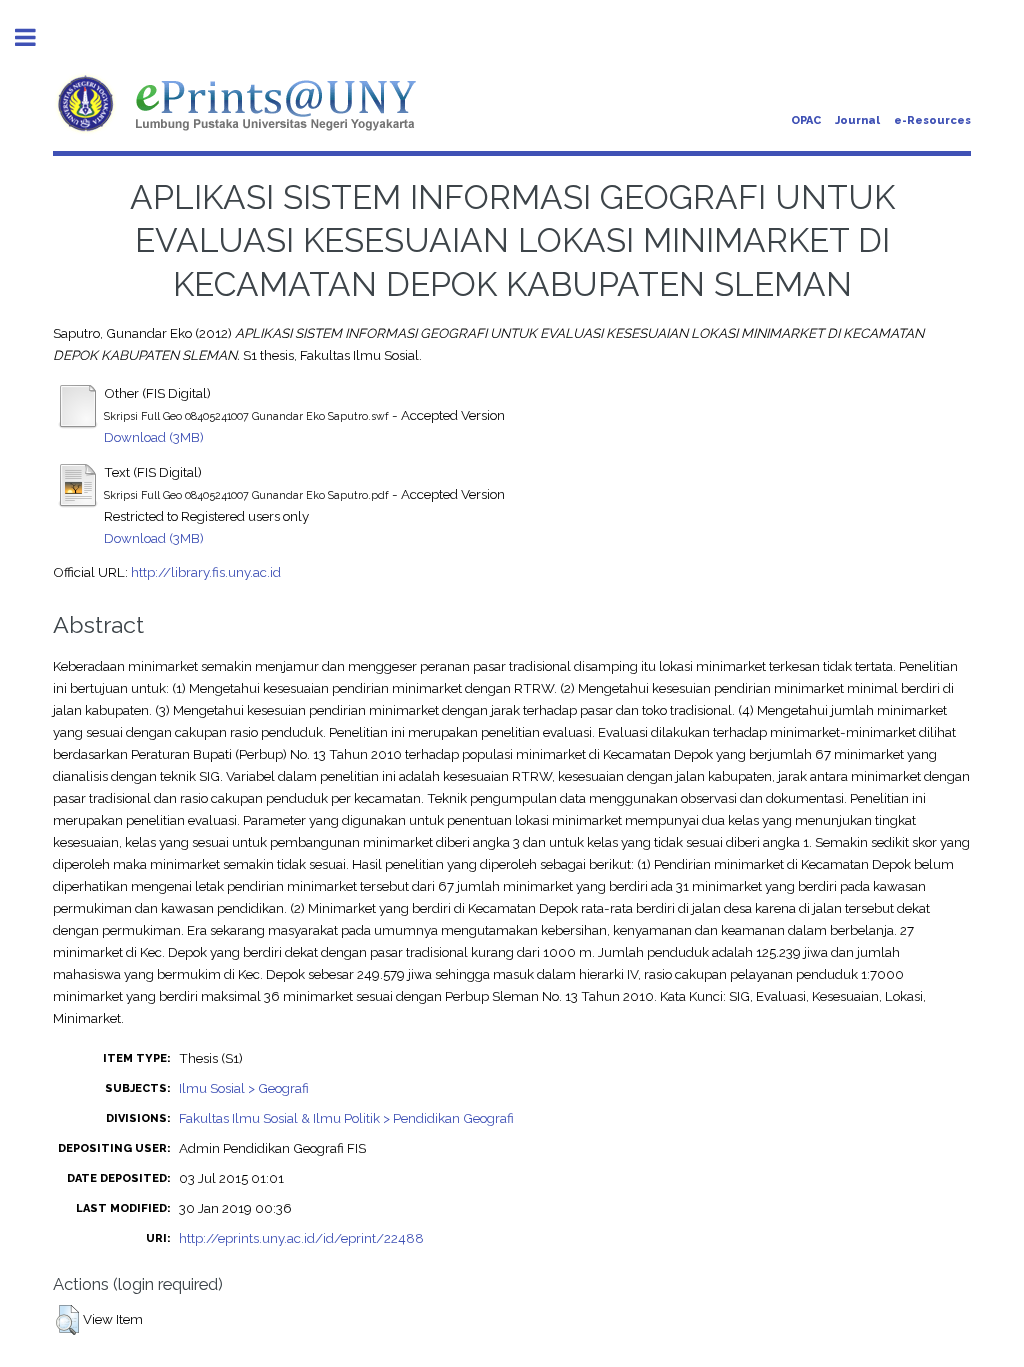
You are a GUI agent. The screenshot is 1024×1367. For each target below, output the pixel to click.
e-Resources (932, 120)
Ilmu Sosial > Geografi (244, 1088)
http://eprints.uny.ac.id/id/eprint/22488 (301, 1238)
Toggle (36, 37)
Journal (857, 120)
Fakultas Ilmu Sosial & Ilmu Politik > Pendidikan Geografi (346, 1118)
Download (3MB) (154, 437)
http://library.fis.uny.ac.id (206, 572)
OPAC (806, 120)
